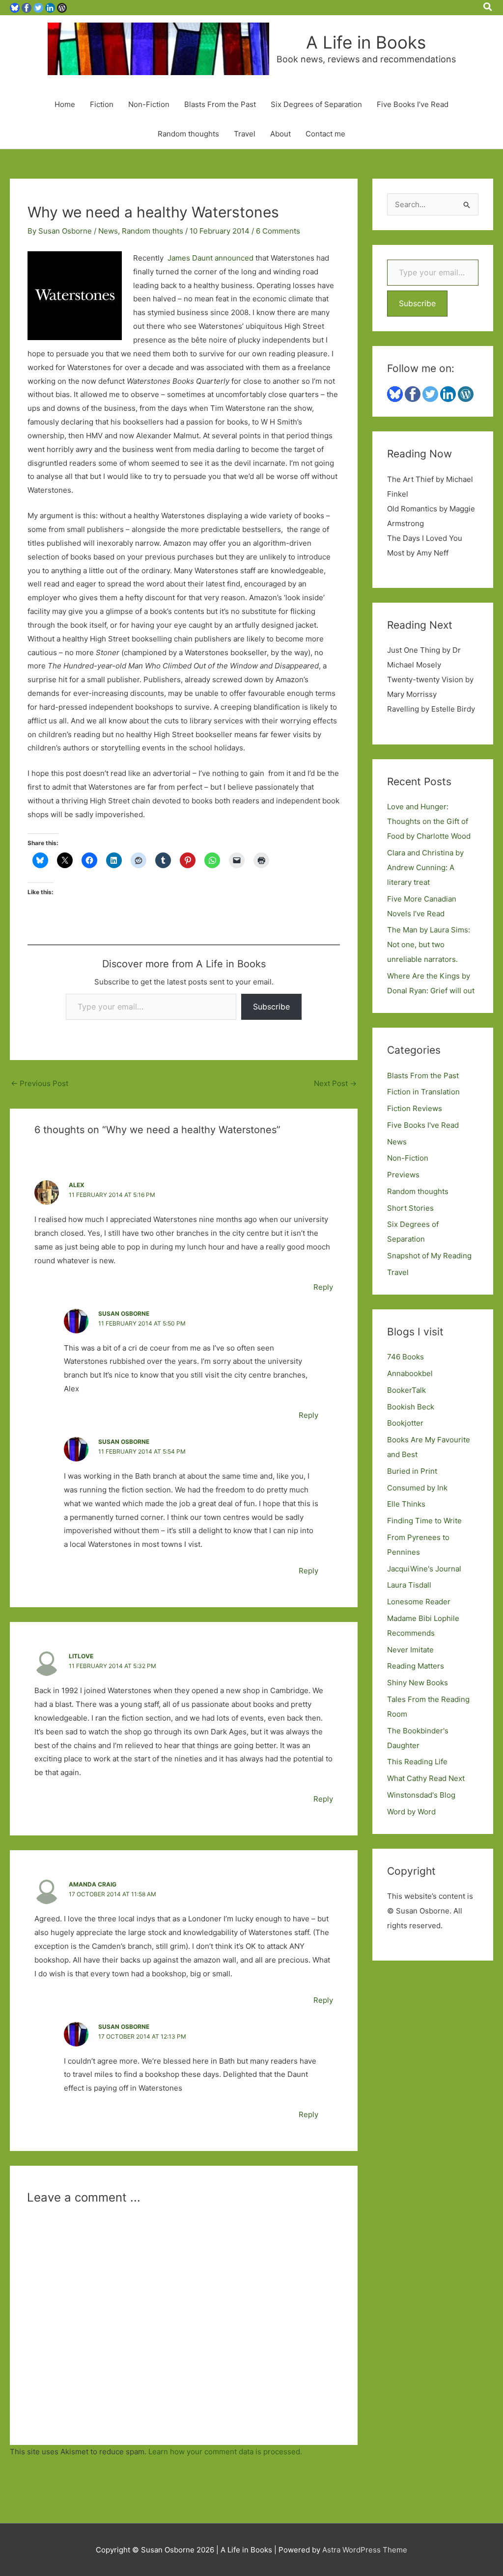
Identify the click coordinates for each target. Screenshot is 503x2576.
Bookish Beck (411, 1407)
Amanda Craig (93, 1884)
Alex (77, 1185)
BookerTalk (406, 1390)
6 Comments (278, 231)
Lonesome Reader (419, 1602)
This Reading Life (417, 1762)
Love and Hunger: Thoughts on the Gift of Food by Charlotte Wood (429, 821)
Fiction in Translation (423, 1092)
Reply (323, 1287)
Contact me (325, 134)
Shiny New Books (418, 1683)
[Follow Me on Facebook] (27, 7)
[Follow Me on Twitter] (38, 7)
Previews (403, 1175)
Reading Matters (416, 1666)
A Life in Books (366, 42)
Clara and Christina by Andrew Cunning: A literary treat (425, 867)
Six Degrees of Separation (316, 104)
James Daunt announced (210, 258)
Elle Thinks (406, 1504)
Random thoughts (188, 134)
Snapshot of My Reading (429, 1256)
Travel (245, 134)
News (108, 231)
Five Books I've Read (423, 1125)
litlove (81, 1656)
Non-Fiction (149, 104)
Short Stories (410, 1208)
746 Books (405, 1357)
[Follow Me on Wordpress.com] (62, 7)
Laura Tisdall (409, 1585)
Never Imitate (410, 1650)
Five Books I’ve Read (413, 104)
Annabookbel (410, 1373)
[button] (488, 7)
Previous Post (40, 1083)
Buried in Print (412, 1471)
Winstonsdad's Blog (421, 1795)
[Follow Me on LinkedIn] (50, 7)
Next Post (335, 1083)
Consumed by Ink (417, 1488)
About (280, 134)
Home (65, 104)
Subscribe (271, 1007)
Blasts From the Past (220, 104)
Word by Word (411, 1812)
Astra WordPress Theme (365, 2550)
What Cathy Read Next (426, 1778)
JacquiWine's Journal (424, 1569)
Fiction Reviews (415, 1108)
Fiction (102, 104)
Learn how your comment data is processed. (225, 2452)
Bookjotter (405, 1423)
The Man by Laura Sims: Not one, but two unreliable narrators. (429, 944)
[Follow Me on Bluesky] (15, 7)
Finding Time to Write (424, 1521)
